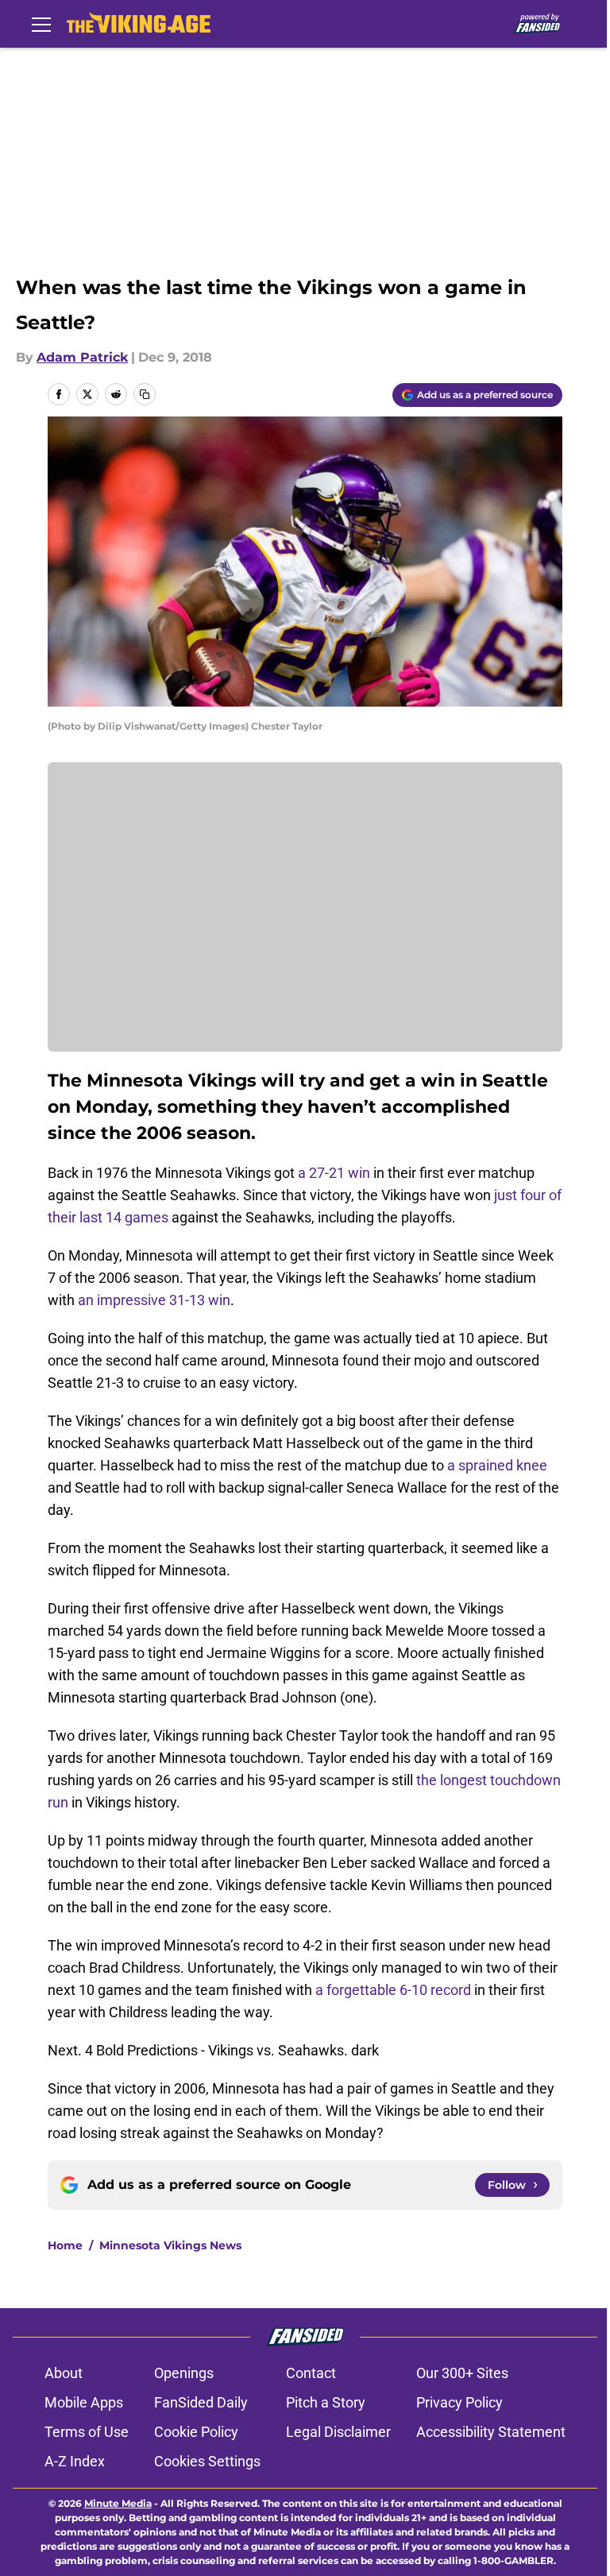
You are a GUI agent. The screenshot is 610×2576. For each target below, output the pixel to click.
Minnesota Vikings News (170, 2245)
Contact (311, 2373)
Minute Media (118, 2503)
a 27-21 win (334, 1173)
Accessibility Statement (491, 2432)
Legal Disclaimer (338, 2432)
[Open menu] (41, 24)
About (64, 2373)
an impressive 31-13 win (154, 1300)
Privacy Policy (459, 2402)
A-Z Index (75, 2461)
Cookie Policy (196, 2432)
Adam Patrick (82, 357)
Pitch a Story (326, 2402)
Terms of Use (87, 2432)
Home (65, 2245)
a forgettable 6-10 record (393, 1990)
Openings (184, 2373)
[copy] (145, 394)
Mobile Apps (84, 2402)
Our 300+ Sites (462, 2373)
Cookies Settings (207, 2461)
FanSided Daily (201, 2402)
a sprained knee (497, 1465)
